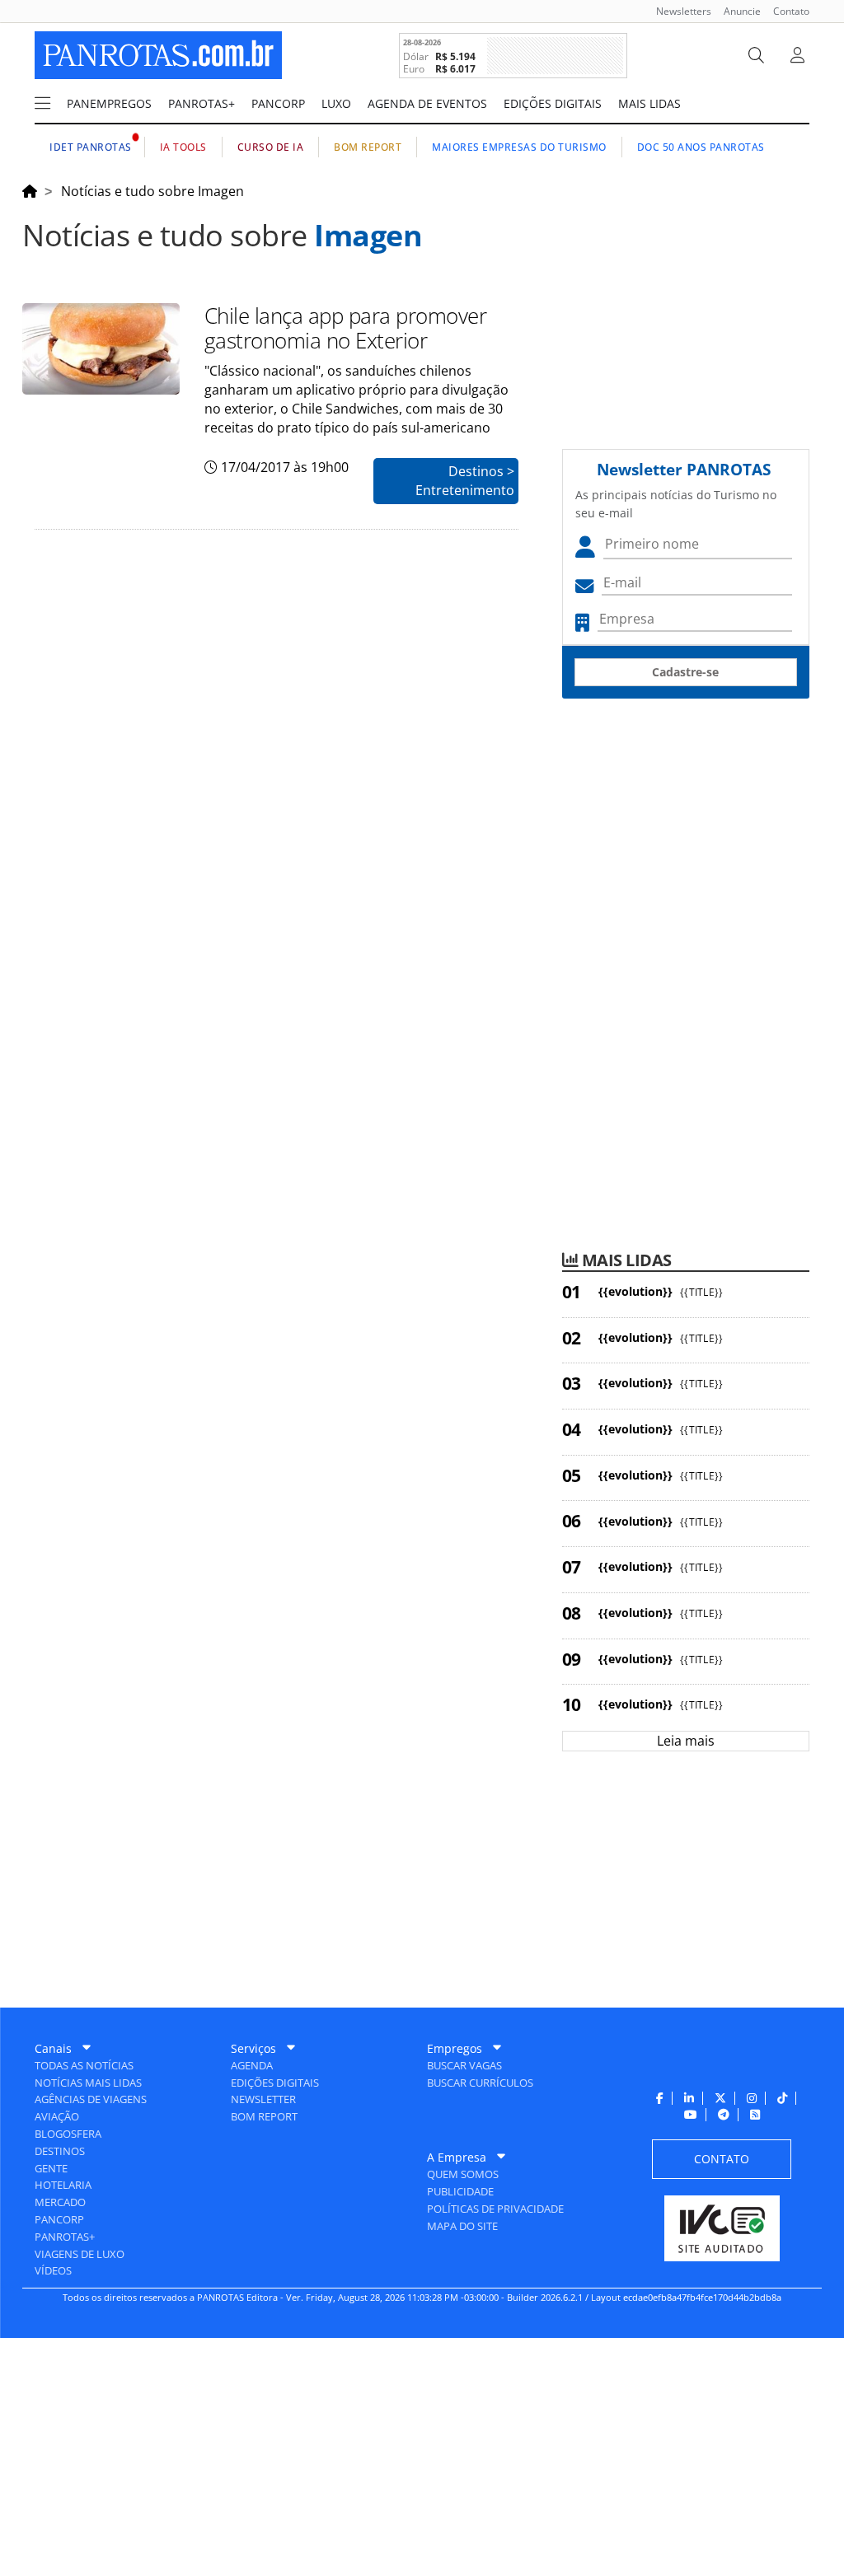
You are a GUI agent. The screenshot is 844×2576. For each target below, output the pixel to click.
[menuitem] (678, 11)
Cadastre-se (685, 672)
